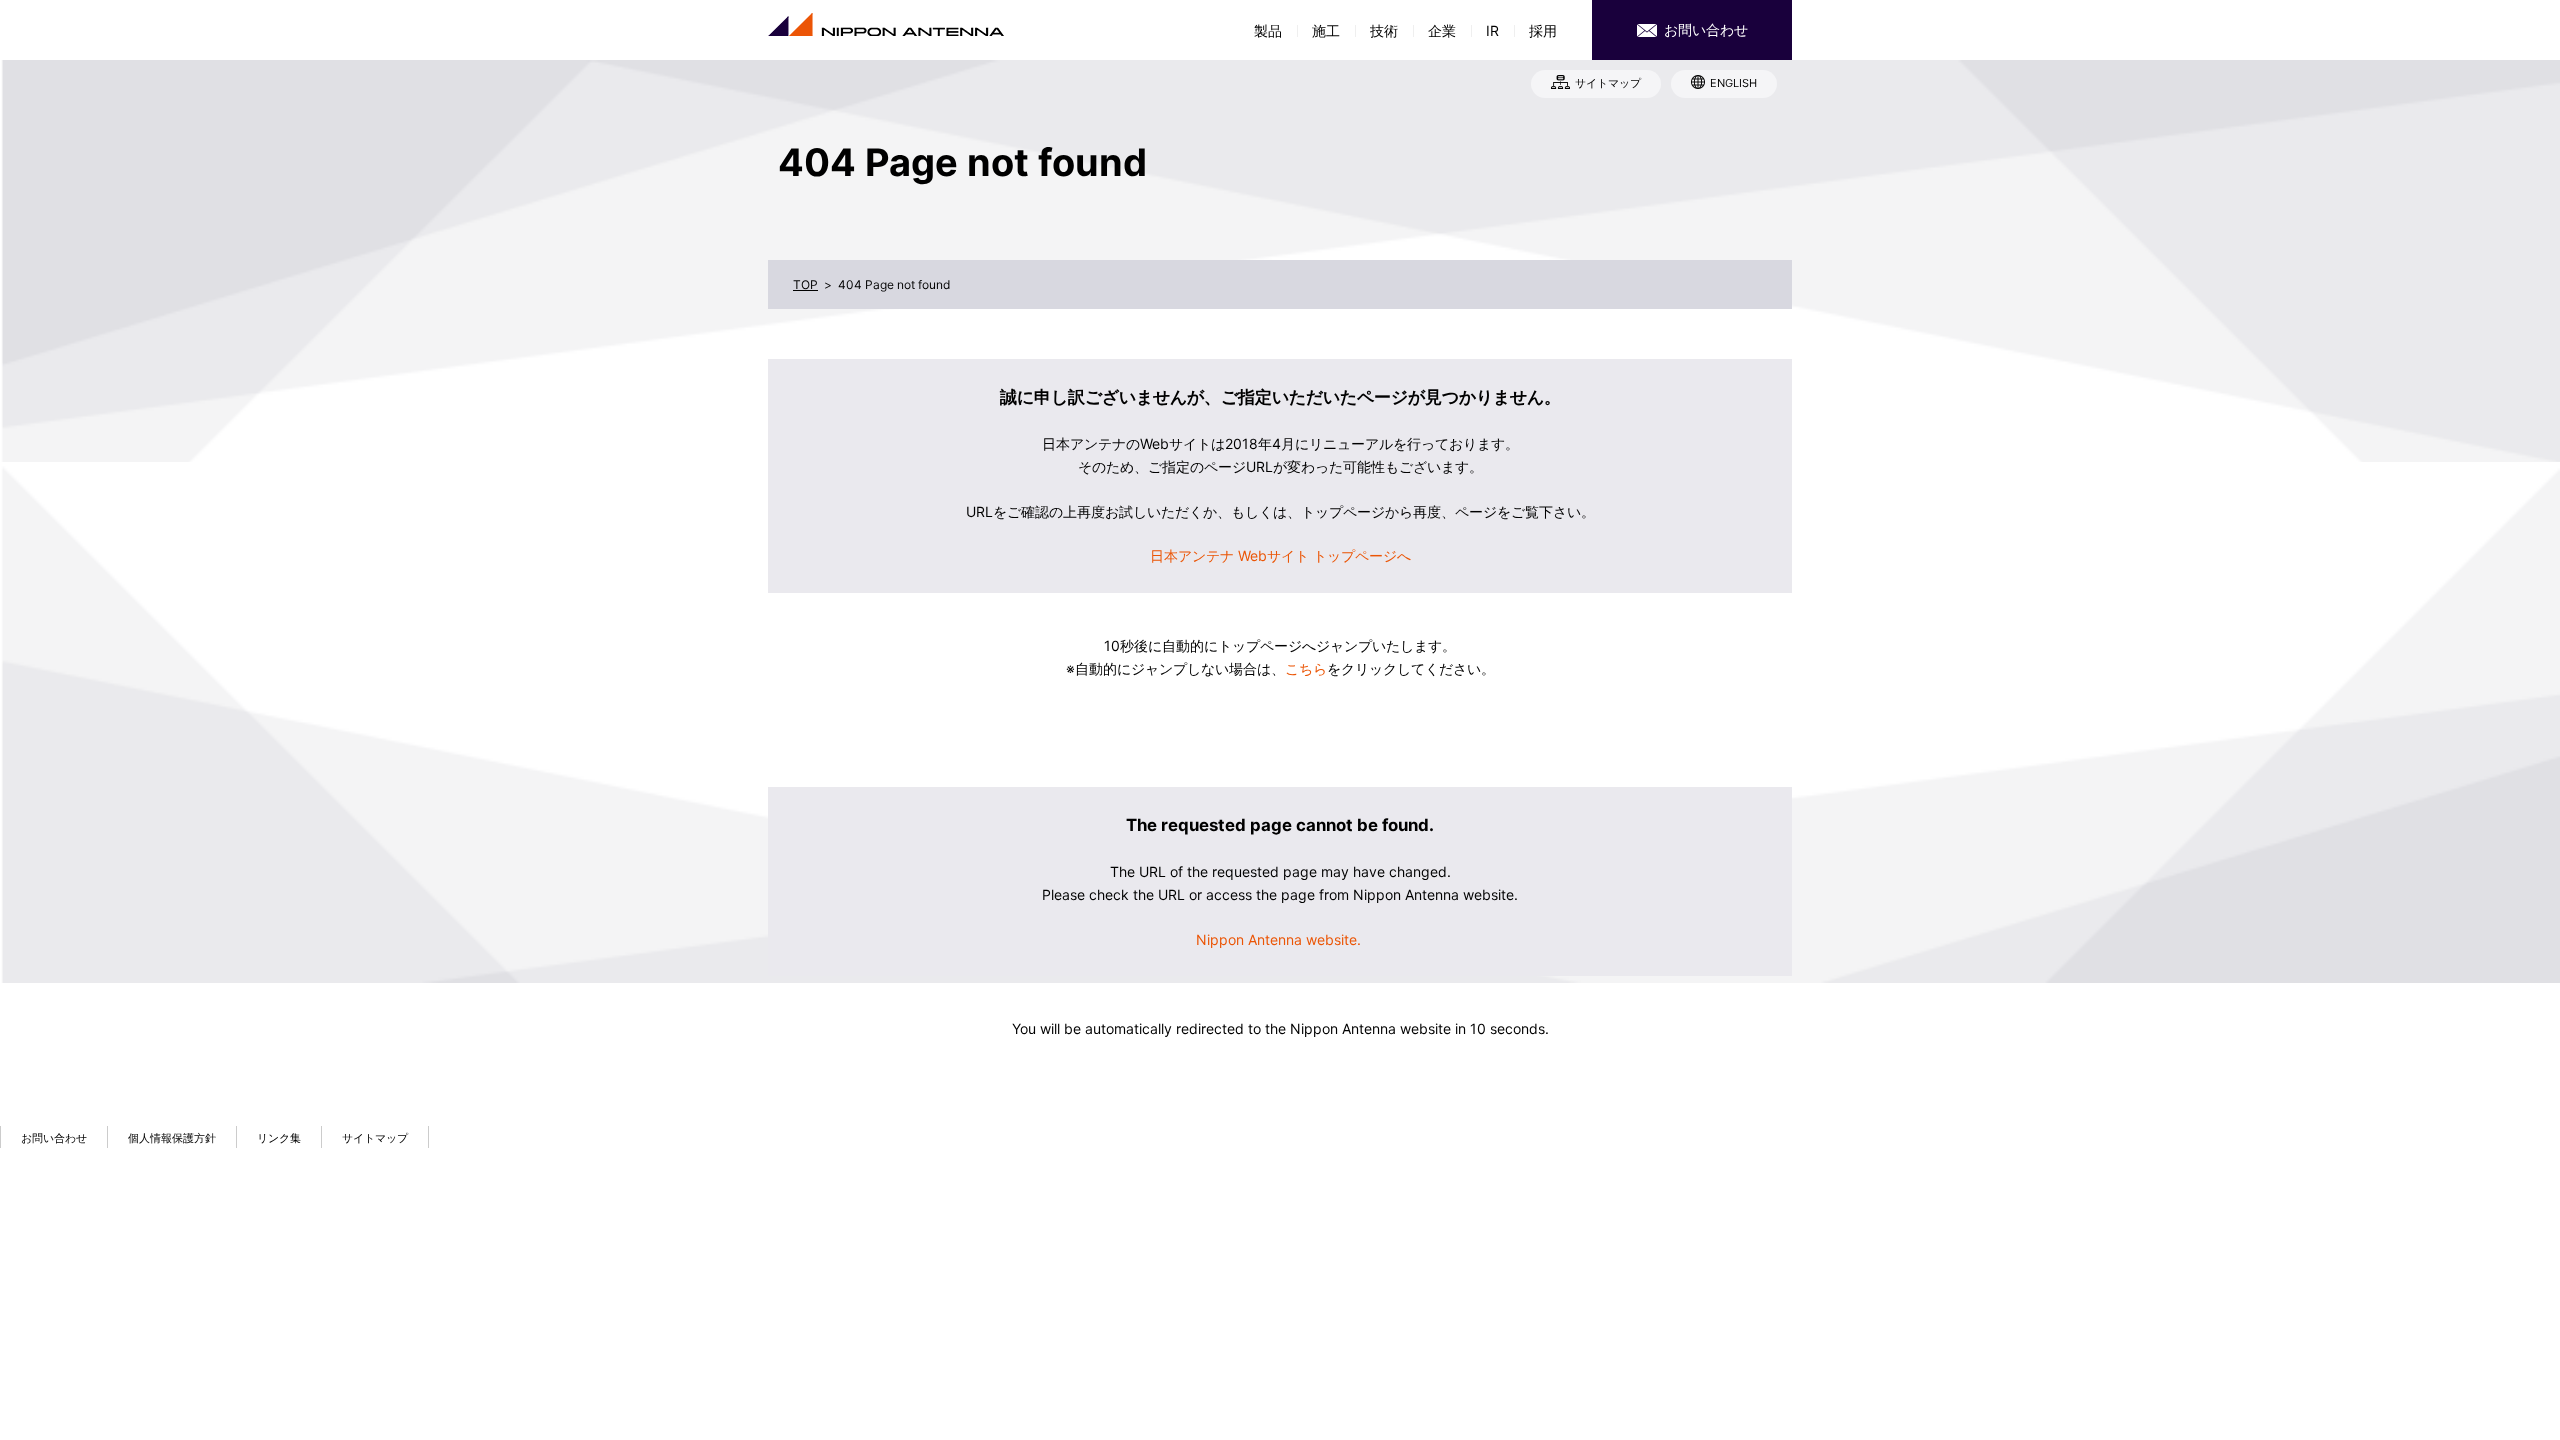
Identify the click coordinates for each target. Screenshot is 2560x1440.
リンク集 (279, 1138)
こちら (1306, 668)
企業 (1442, 30)
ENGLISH (1733, 83)
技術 (1384, 30)
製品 (1268, 30)
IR (1492, 30)
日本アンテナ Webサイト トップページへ (1280, 555)
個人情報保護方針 (172, 1138)
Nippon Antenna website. (1280, 939)
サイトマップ (1608, 83)
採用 (1543, 30)
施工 (1326, 30)
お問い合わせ (1704, 29)
